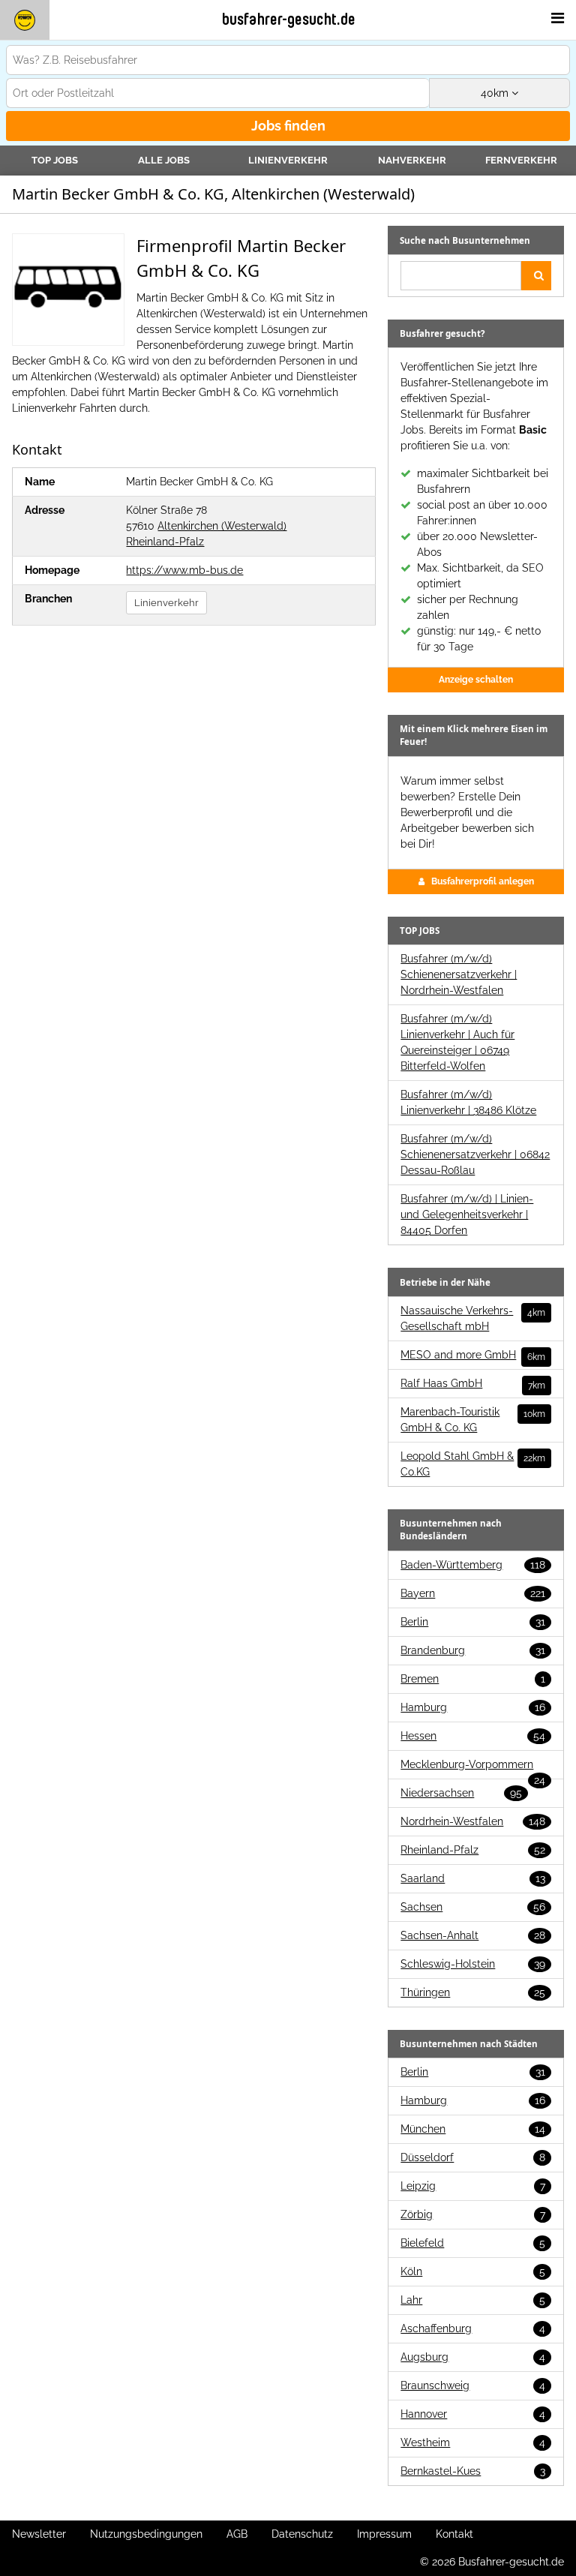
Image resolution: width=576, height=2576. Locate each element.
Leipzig (473, 2186)
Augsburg (473, 2357)
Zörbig (473, 2214)
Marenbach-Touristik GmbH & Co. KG (473, 1420)
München (473, 2129)
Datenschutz (302, 2534)
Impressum (384, 2534)
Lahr (473, 2300)
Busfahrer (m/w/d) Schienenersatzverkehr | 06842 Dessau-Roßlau (475, 1154)
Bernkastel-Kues (473, 2471)
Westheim (473, 2442)
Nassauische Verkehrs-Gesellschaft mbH (473, 1318)
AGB (237, 2534)
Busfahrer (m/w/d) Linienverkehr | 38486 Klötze (468, 1102)
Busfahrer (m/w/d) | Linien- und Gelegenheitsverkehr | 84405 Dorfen (467, 1214)
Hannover (473, 2414)
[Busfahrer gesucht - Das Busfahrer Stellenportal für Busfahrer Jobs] (25, 20)
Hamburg (473, 1707)
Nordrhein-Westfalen (473, 1821)
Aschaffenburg (473, 2328)
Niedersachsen (461, 1793)
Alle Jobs (164, 160)
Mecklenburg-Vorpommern (473, 1765)
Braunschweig (473, 2385)
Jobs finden (288, 126)
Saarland (473, 1878)
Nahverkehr (412, 160)
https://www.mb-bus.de (184, 570)
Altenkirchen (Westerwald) (222, 526)
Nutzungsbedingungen (146, 2534)
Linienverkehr (288, 160)
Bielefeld (473, 2243)
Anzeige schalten (476, 680)
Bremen (473, 1679)
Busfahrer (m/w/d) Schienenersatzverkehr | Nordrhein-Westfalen (459, 974)
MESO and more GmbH (473, 1356)
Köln (473, 2271)
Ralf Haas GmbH (473, 1384)
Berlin (473, 1622)
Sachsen (473, 1907)
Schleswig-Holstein (473, 1964)
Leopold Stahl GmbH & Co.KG (473, 1464)
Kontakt (454, 2534)
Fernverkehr (521, 160)
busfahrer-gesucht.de (289, 20)
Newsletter (39, 2534)
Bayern (473, 1593)
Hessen (473, 1736)
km (496, 93)
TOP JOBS (55, 160)
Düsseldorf (473, 2157)
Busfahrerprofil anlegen (483, 881)
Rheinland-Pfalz (165, 542)
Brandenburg (473, 1650)
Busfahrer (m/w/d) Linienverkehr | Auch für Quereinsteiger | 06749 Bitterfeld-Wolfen (457, 1042)
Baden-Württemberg (473, 1565)
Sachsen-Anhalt (473, 1935)
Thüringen (473, 1992)
